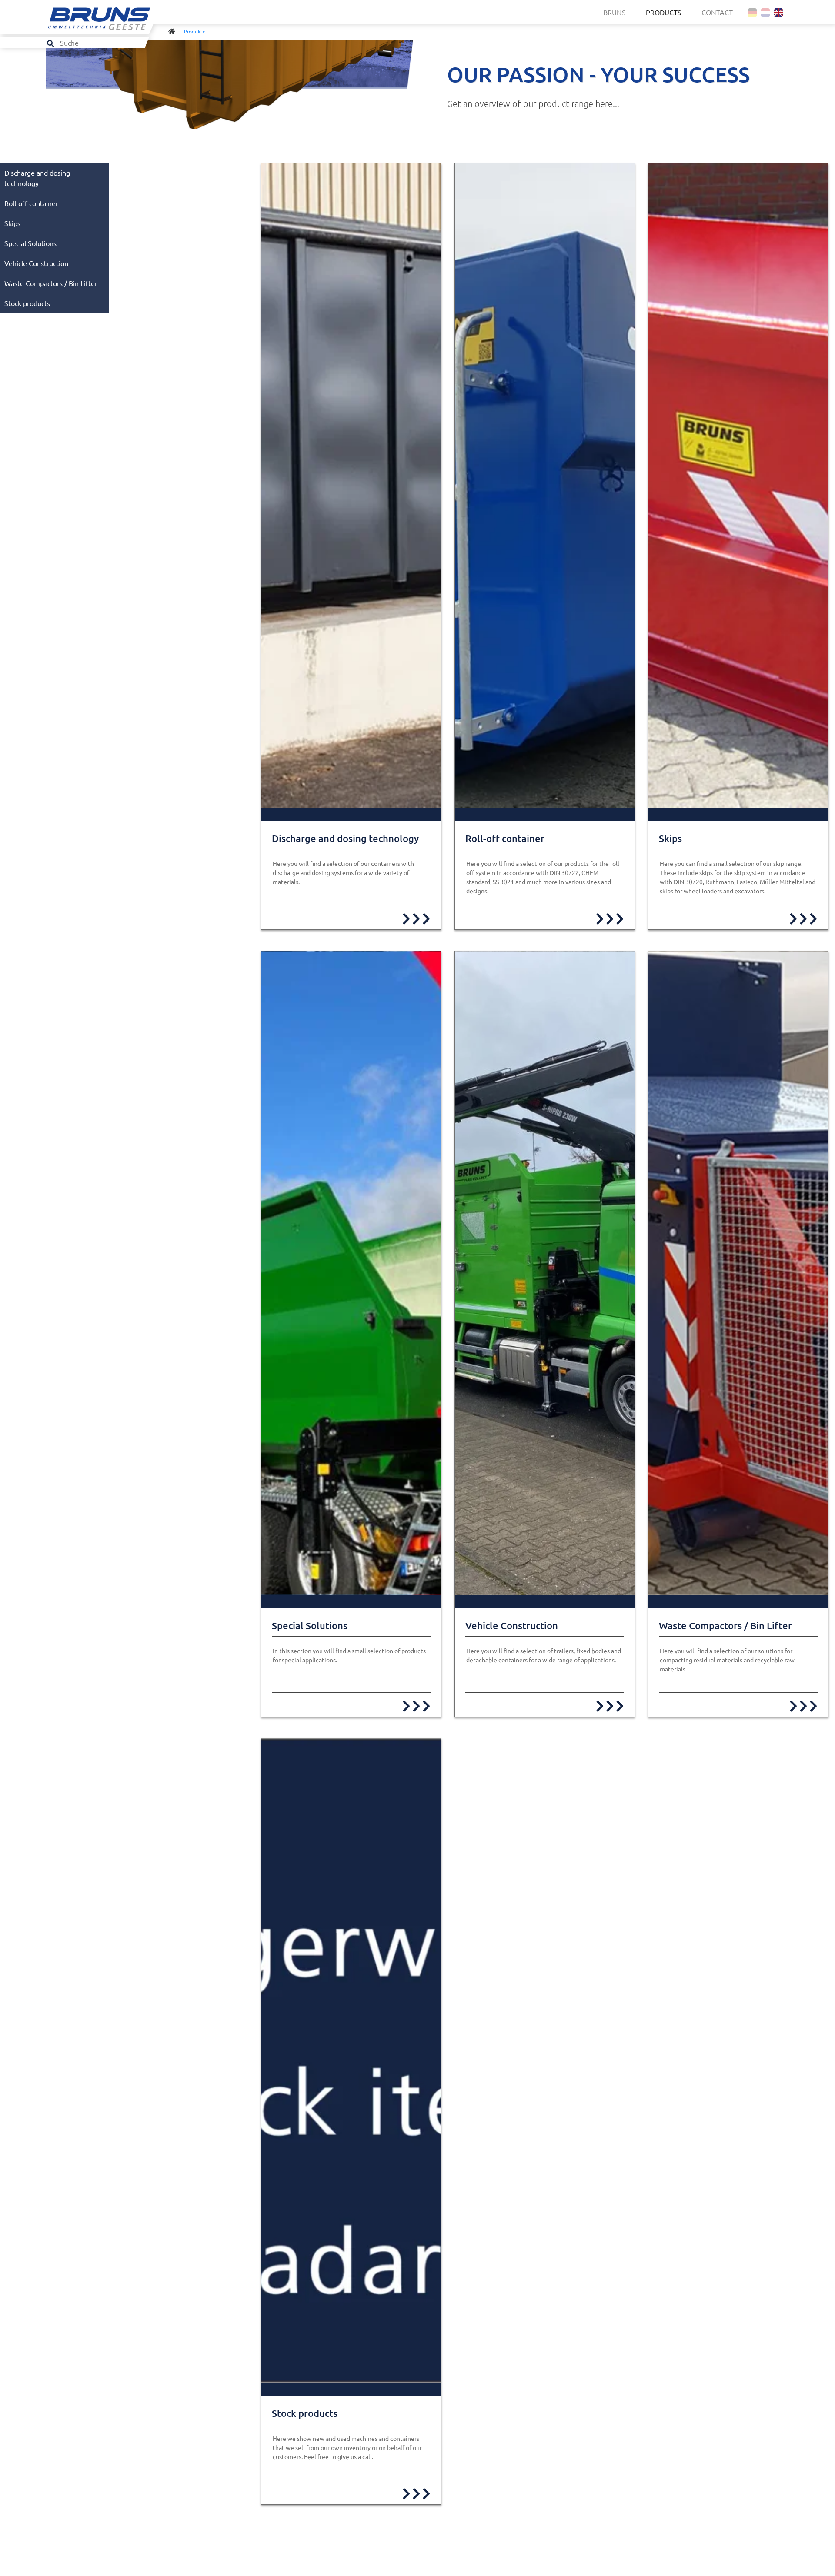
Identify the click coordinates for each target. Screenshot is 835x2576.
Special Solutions (30, 243)
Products (664, 12)
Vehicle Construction (36, 263)
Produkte (195, 31)
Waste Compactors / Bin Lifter (51, 283)
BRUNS (615, 12)
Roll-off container (31, 203)
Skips (12, 223)
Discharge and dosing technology (345, 838)
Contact (717, 12)
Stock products (27, 303)
